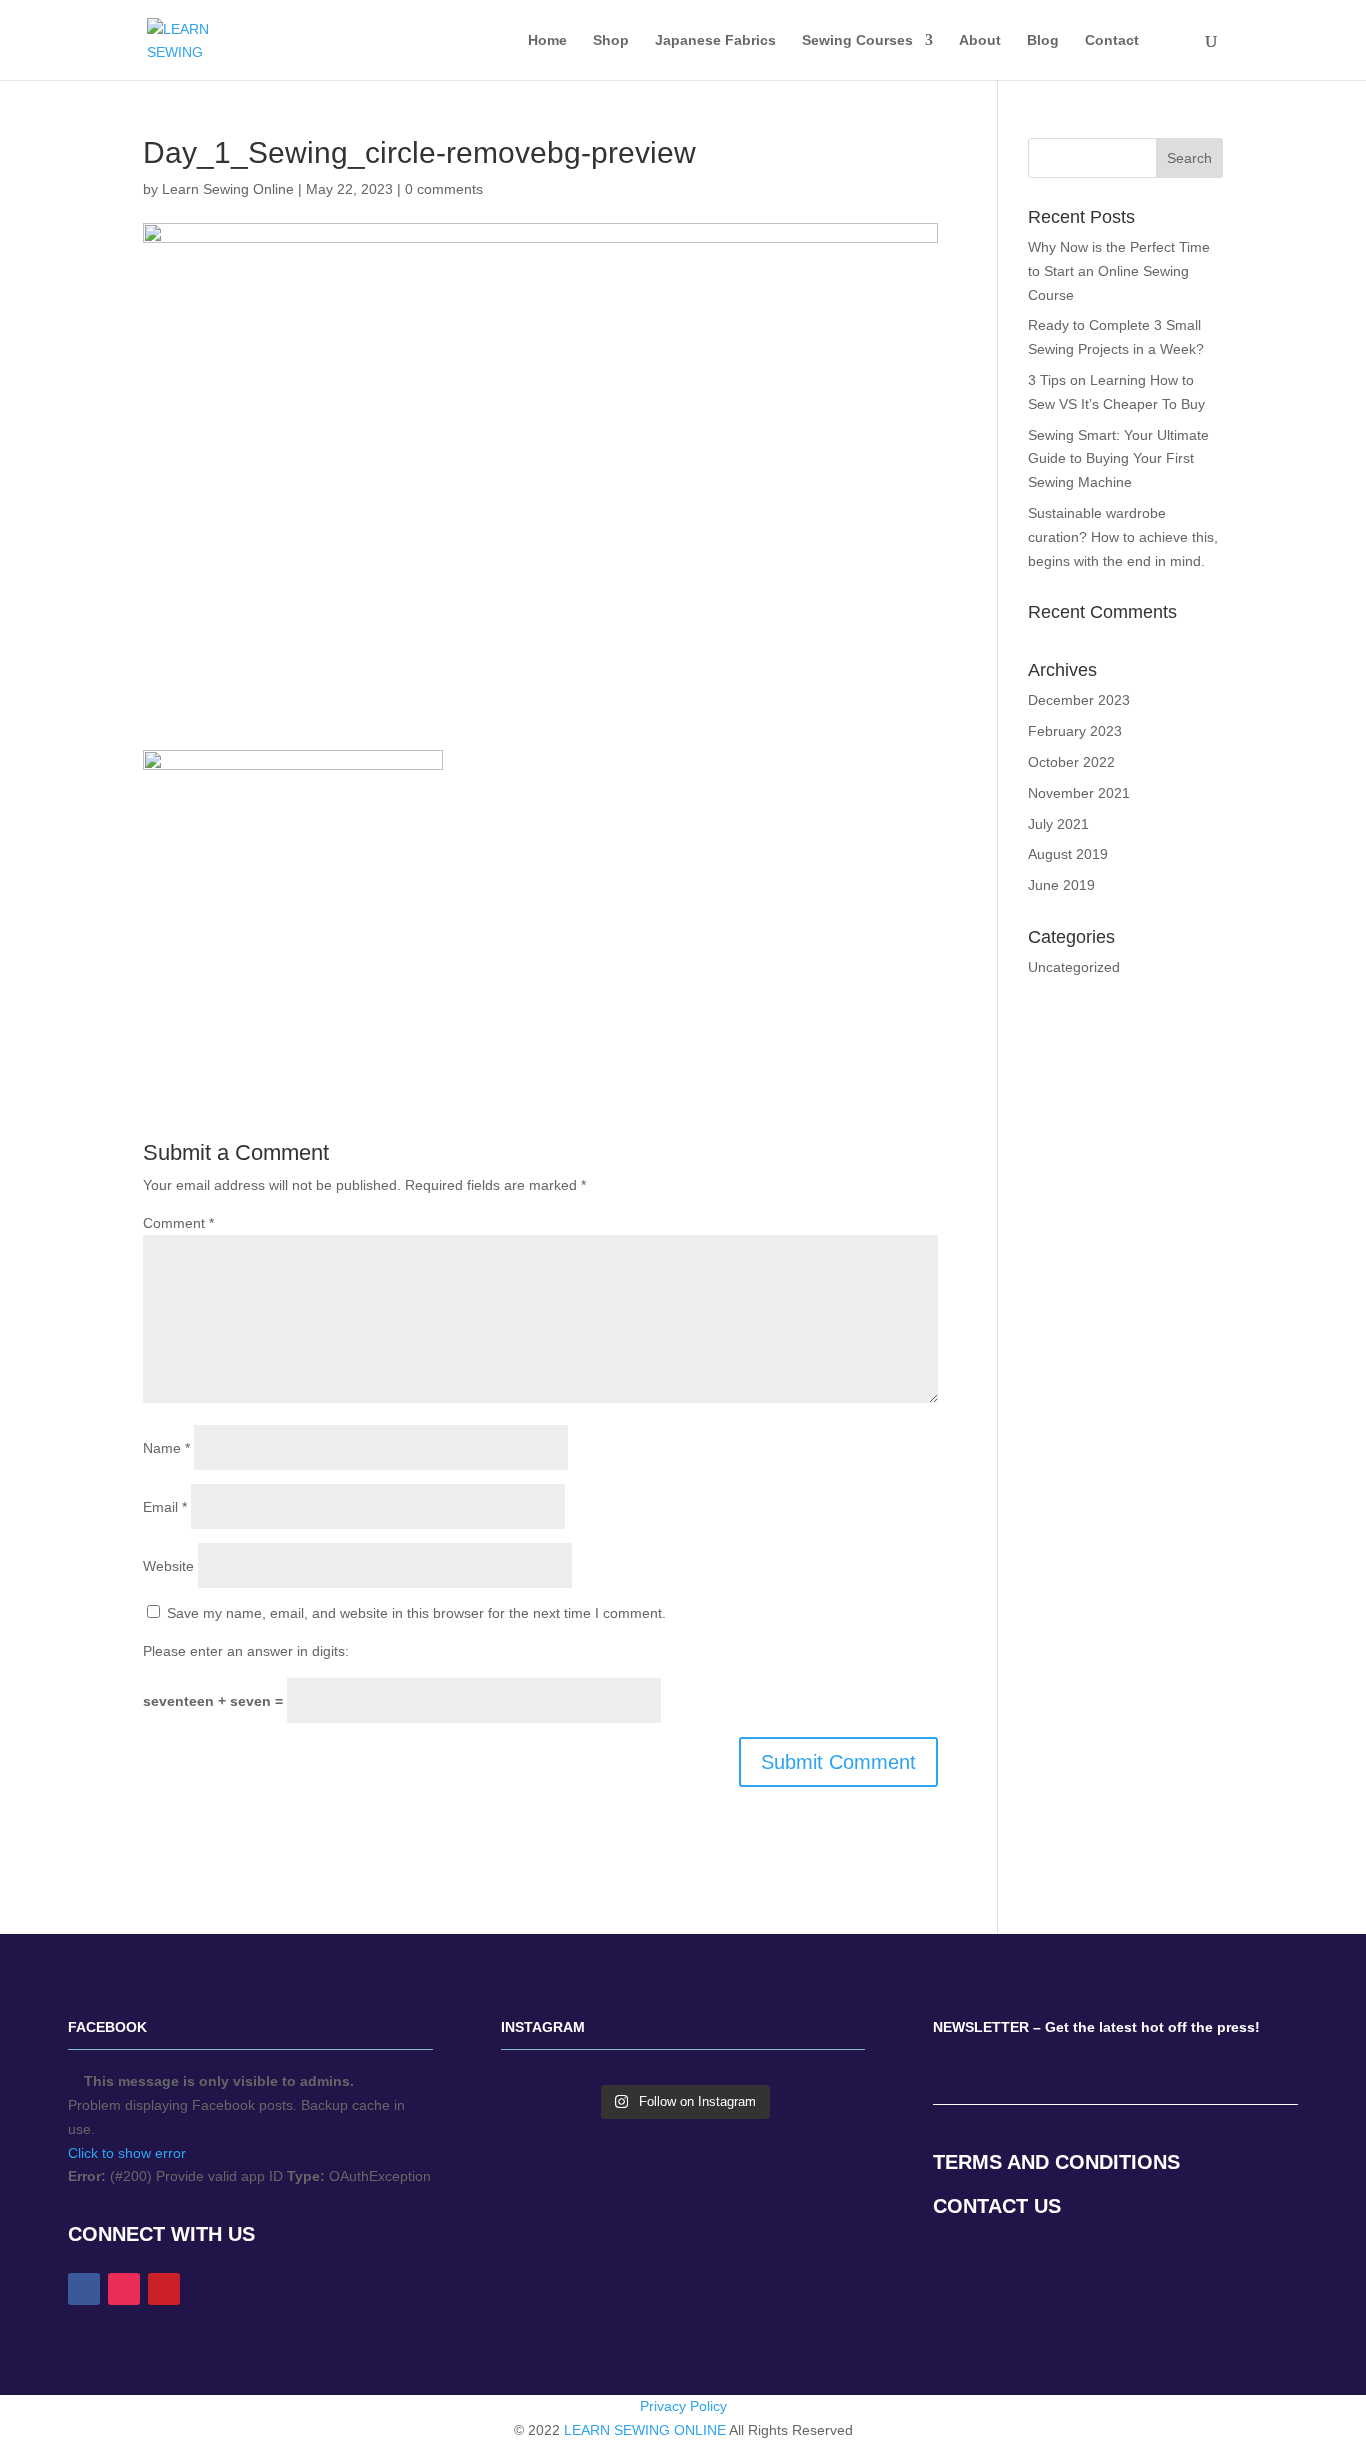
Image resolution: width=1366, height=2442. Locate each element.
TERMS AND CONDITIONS (1056, 2162)
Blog (1043, 40)
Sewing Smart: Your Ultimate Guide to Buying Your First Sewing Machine (1118, 459)
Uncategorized (1074, 967)
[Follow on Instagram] (124, 2289)
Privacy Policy (683, 2406)
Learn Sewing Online (228, 189)
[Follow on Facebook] (84, 2289)
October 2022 (1071, 762)
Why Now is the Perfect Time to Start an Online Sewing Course (1119, 271)
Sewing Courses (857, 40)
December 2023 (1079, 700)
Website (168, 1566)
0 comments (444, 189)
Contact (1112, 40)
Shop (611, 40)
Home (547, 40)
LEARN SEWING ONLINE (645, 2430)
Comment (178, 1223)
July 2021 (1058, 824)
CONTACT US (997, 2206)
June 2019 (1061, 885)
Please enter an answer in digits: (246, 1651)
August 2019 (1068, 854)
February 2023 (1075, 731)
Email (165, 1507)
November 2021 (1079, 793)
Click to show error (127, 2153)
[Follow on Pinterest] (164, 2289)
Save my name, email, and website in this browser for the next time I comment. (416, 1613)
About (980, 40)
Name (166, 1448)
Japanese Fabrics (715, 40)
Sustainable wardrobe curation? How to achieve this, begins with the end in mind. (1123, 537)
